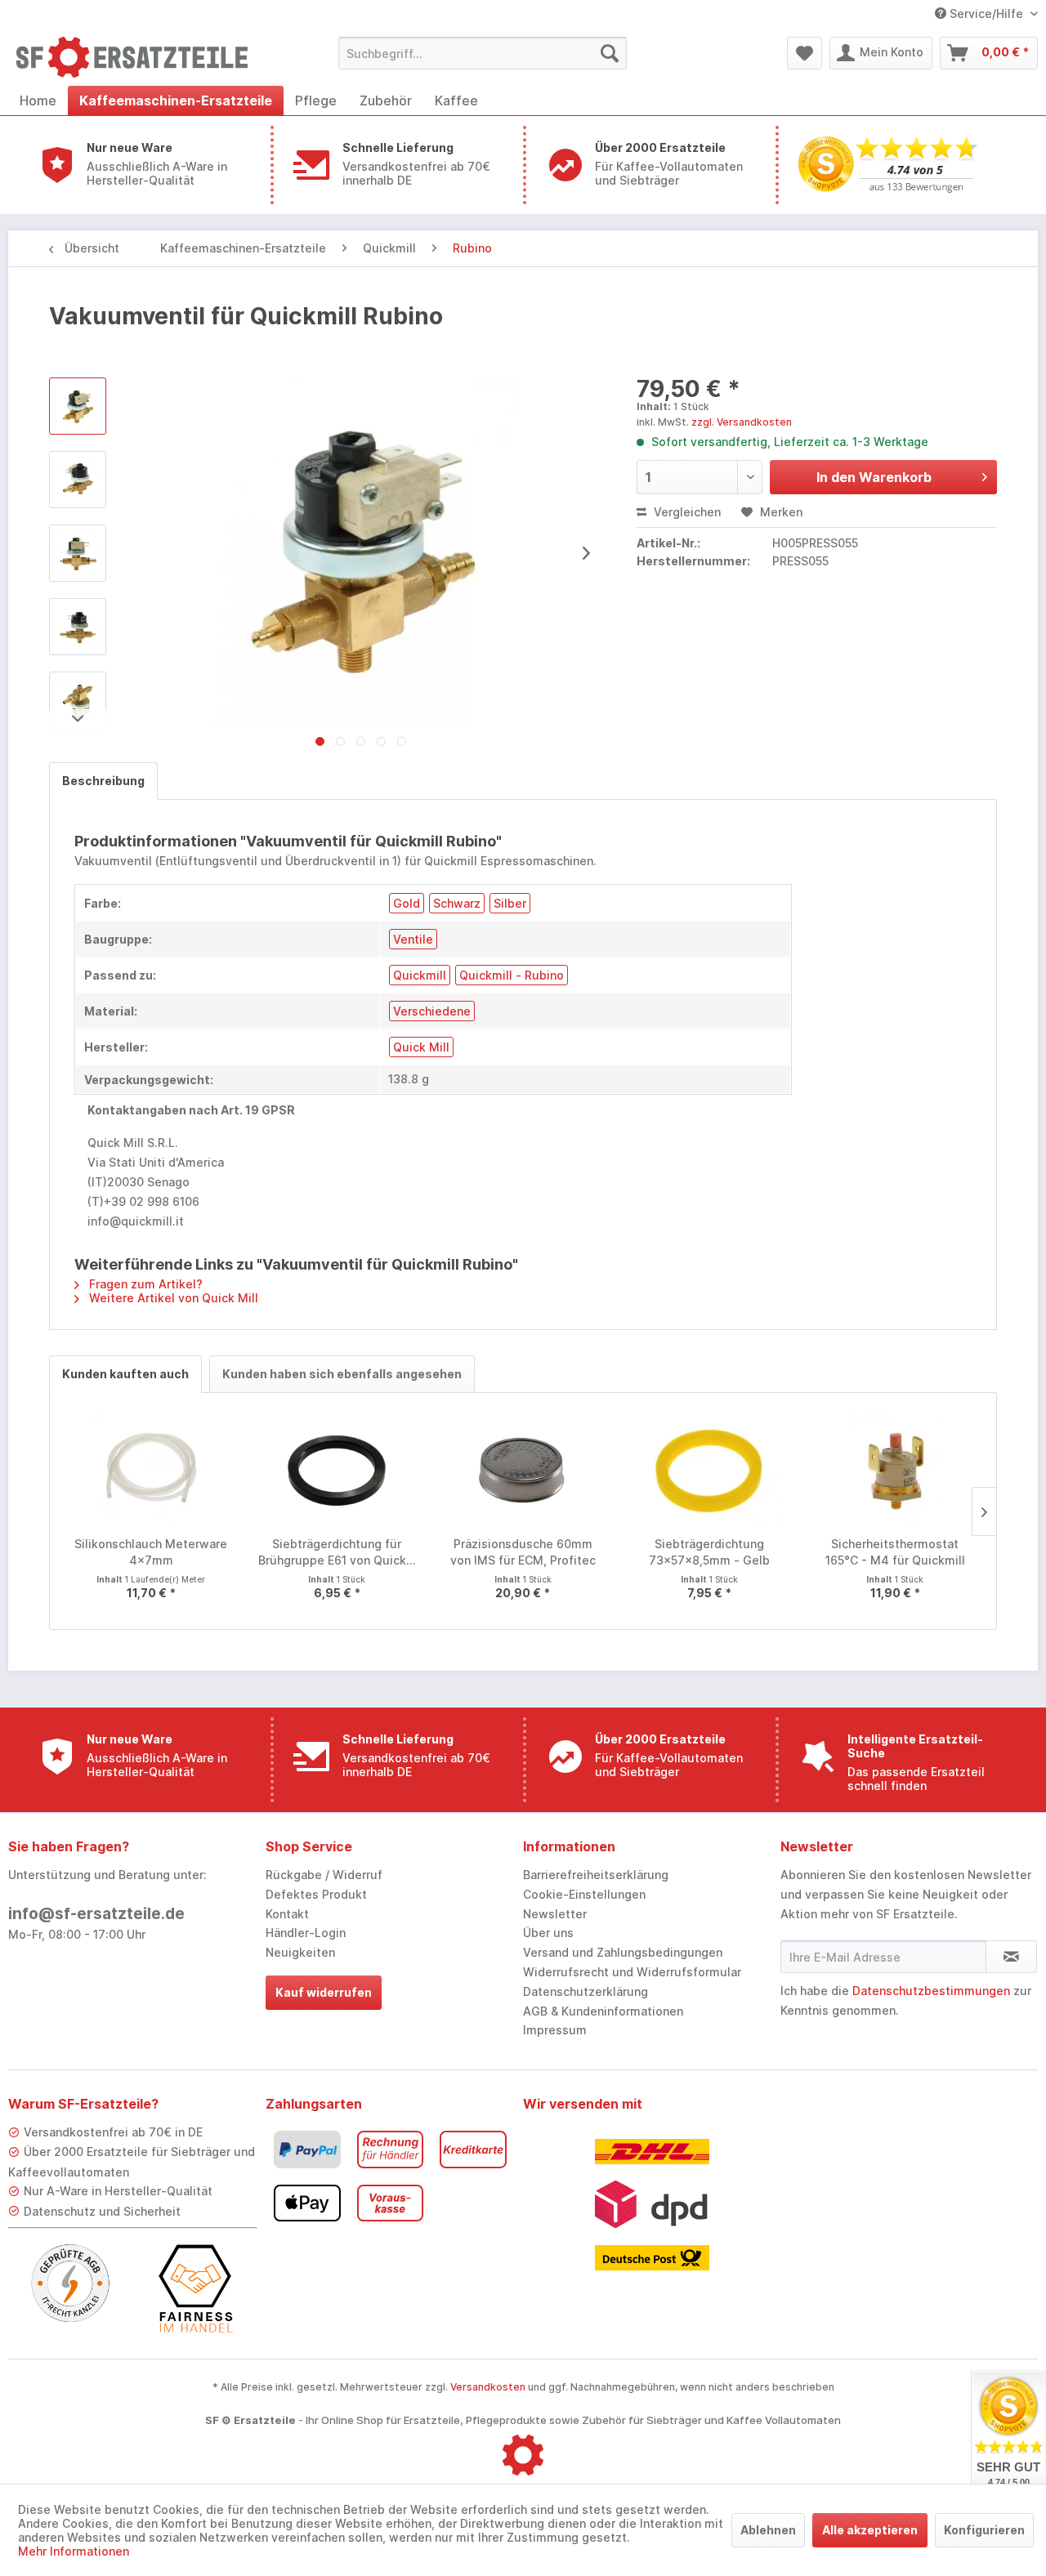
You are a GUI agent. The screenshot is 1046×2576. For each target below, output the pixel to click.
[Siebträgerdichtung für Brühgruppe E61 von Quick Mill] (337, 1471)
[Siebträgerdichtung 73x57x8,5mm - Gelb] (709, 1471)
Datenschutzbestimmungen (931, 1991)
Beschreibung (103, 781)
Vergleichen (686, 512)
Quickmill (420, 975)
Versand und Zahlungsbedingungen (623, 1952)
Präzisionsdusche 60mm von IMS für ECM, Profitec (523, 1552)
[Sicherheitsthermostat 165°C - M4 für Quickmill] (895, 1471)
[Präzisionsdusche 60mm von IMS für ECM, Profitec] (523, 1471)
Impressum (555, 2030)
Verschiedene (432, 1011)
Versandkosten (488, 2387)
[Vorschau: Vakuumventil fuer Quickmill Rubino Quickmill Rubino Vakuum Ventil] (78, 406)
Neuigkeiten (300, 1952)
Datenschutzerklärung (586, 1991)
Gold (407, 903)
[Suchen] (610, 53)
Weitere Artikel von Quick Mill (172, 1298)
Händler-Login (306, 1933)
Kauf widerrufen (324, 1992)
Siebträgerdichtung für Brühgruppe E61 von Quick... (337, 1552)
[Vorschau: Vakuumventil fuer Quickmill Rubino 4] (78, 700)
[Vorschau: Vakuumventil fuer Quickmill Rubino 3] (78, 627)
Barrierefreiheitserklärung (596, 1875)
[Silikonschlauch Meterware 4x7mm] (151, 1471)
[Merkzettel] (805, 53)
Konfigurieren (984, 2530)
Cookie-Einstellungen (584, 1894)
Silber (510, 903)
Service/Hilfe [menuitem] (986, 13)
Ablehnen (768, 2530)
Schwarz (457, 903)
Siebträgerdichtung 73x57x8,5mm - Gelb (709, 1552)
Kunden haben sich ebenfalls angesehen (342, 1374)
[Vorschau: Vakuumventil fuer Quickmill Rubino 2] (78, 553)
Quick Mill (421, 1047)
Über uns (548, 1933)
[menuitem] (483, 53)
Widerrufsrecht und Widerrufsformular (632, 1972)
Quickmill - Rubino (512, 975)
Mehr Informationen (74, 2551)
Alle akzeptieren (870, 2530)
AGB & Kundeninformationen (603, 2011)
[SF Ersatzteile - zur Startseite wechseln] (140, 57)
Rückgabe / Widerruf (324, 1875)
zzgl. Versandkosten (742, 422)
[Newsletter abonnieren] (1011, 1957)
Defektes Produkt (316, 1894)
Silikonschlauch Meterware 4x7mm (151, 1552)
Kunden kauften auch (125, 1374)
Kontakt (287, 1914)
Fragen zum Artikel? (144, 1284)
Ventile (413, 939)
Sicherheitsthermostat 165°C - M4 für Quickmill (895, 1552)
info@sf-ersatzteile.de (96, 1914)
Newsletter (555, 1914)
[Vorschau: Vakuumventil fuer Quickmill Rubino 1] (78, 480)
